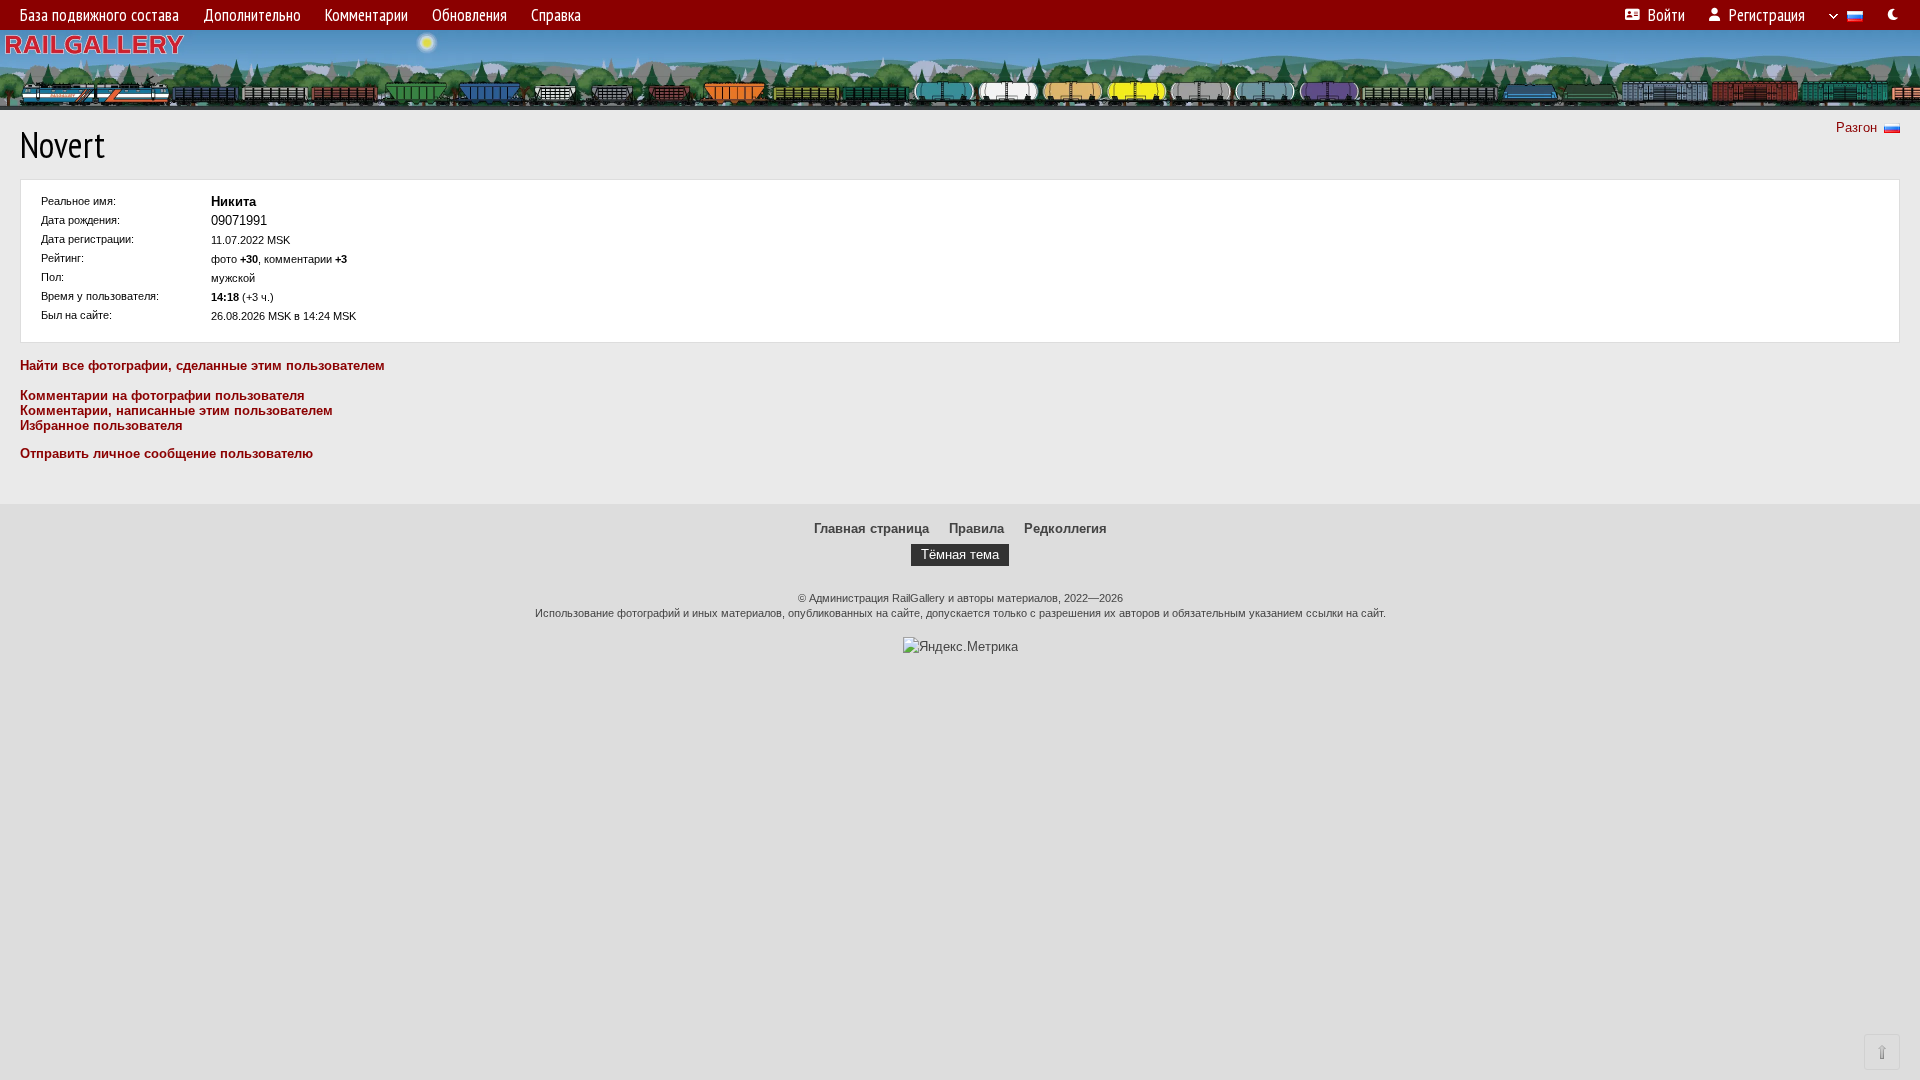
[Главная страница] (960, 70)
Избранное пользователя (101, 425)
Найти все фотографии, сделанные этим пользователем (202, 365)
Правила (976, 528)
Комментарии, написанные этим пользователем (176, 410)
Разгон (1856, 127)
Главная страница (871, 528)
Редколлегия (1065, 528)
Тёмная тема (960, 554)
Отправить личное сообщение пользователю (166, 453)
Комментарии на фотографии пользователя (162, 395)
